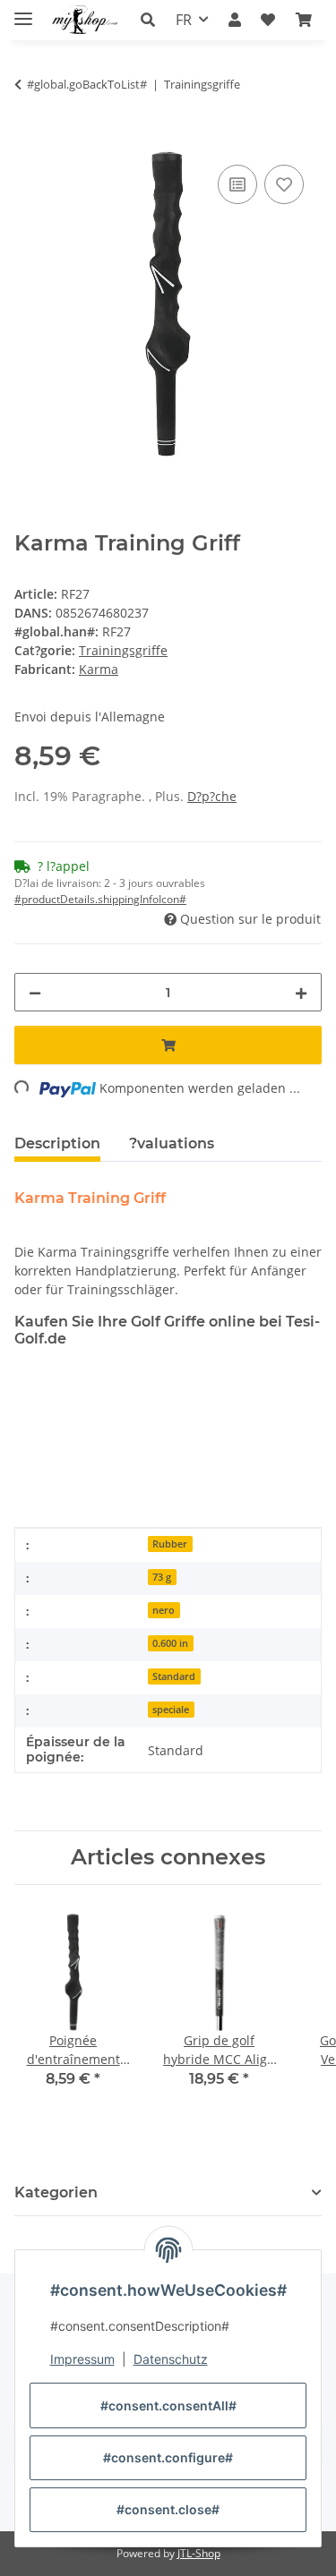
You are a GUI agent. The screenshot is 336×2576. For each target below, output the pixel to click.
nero (164, 1610)
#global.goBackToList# (87, 84)
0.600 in (170, 1643)
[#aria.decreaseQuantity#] (35, 992)
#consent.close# (168, 2509)
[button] (153, 20)
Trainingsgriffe (123, 650)
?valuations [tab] (172, 1143)
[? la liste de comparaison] (237, 184)
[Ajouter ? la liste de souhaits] (284, 184)
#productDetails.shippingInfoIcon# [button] (100, 899)
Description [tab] (57, 1143)
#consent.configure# (168, 2457)
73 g (162, 1577)
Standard (174, 1676)
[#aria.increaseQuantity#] (301, 992)
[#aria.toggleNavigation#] (23, 11)
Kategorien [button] (56, 2192)
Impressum (82, 2359)
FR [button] (184, 20)
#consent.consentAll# (168, 2405)
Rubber (170, 1544)
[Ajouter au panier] (29, 141)
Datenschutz (171, 2359)
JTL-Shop (199, 2553)
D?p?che (212, 796)
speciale (171, 1710)
